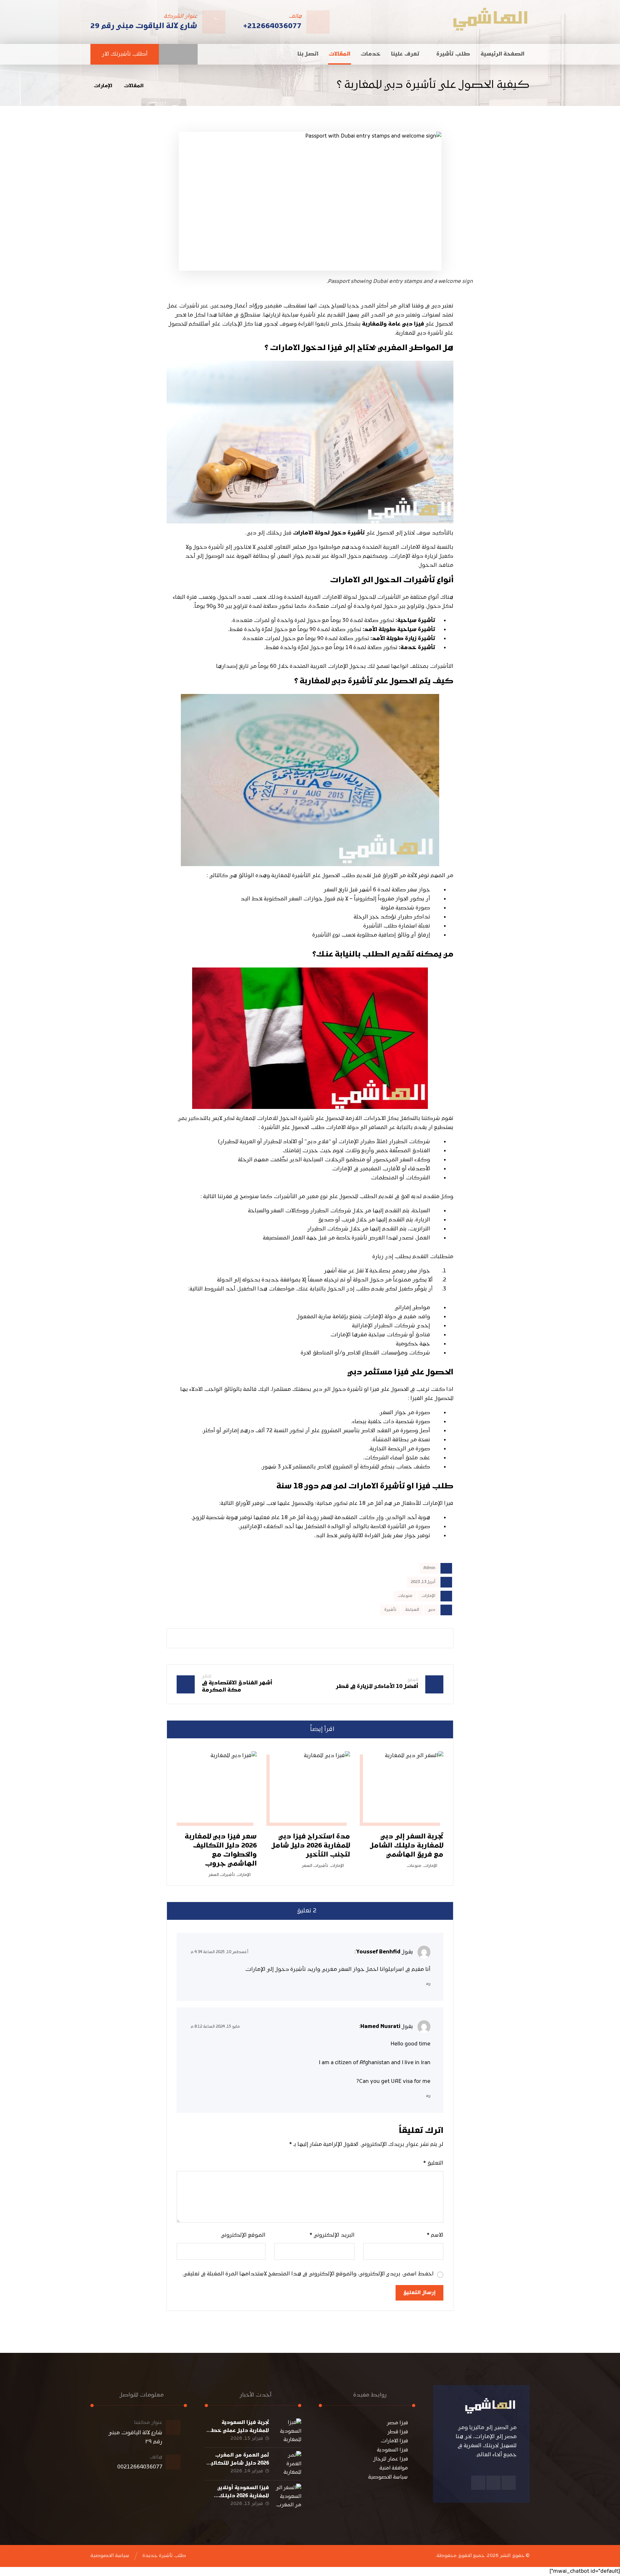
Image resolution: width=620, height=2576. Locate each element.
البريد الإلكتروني (332, 2235)
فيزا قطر (398, 2432)
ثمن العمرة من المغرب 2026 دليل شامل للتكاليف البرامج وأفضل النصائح (237, 2463)
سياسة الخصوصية (388, 2477)
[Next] (181, 1729)
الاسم (435, 2235)
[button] (191, 54)
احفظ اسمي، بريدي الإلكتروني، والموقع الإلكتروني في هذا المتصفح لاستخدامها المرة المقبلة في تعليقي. (308, 2274)
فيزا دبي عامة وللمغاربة (393, 324)
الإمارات (428, 1596)
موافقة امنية (394, 2468)
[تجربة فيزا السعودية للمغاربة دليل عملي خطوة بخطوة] (288, 2431)
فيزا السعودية (392, 2450)
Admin (429, 1568)
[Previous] (193, 1729)
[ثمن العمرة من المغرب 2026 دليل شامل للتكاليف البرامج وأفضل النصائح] (288, 2464)
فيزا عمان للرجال (391, 2459)
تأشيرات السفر (315, 1866)
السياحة (412, 1610)
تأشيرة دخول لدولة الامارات (329, 533)
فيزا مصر (397, 2423)
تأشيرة (390, 1610)
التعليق (433, 2163)
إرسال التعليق (419, 2293)
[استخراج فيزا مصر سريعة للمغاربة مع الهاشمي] (490, 19)
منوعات (405, 1596)
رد (428, 1984)
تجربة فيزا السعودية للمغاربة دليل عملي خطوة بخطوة (237, 2431)
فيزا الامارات (394, 2441)
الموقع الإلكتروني (243, 2235)
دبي (432, 1610)
